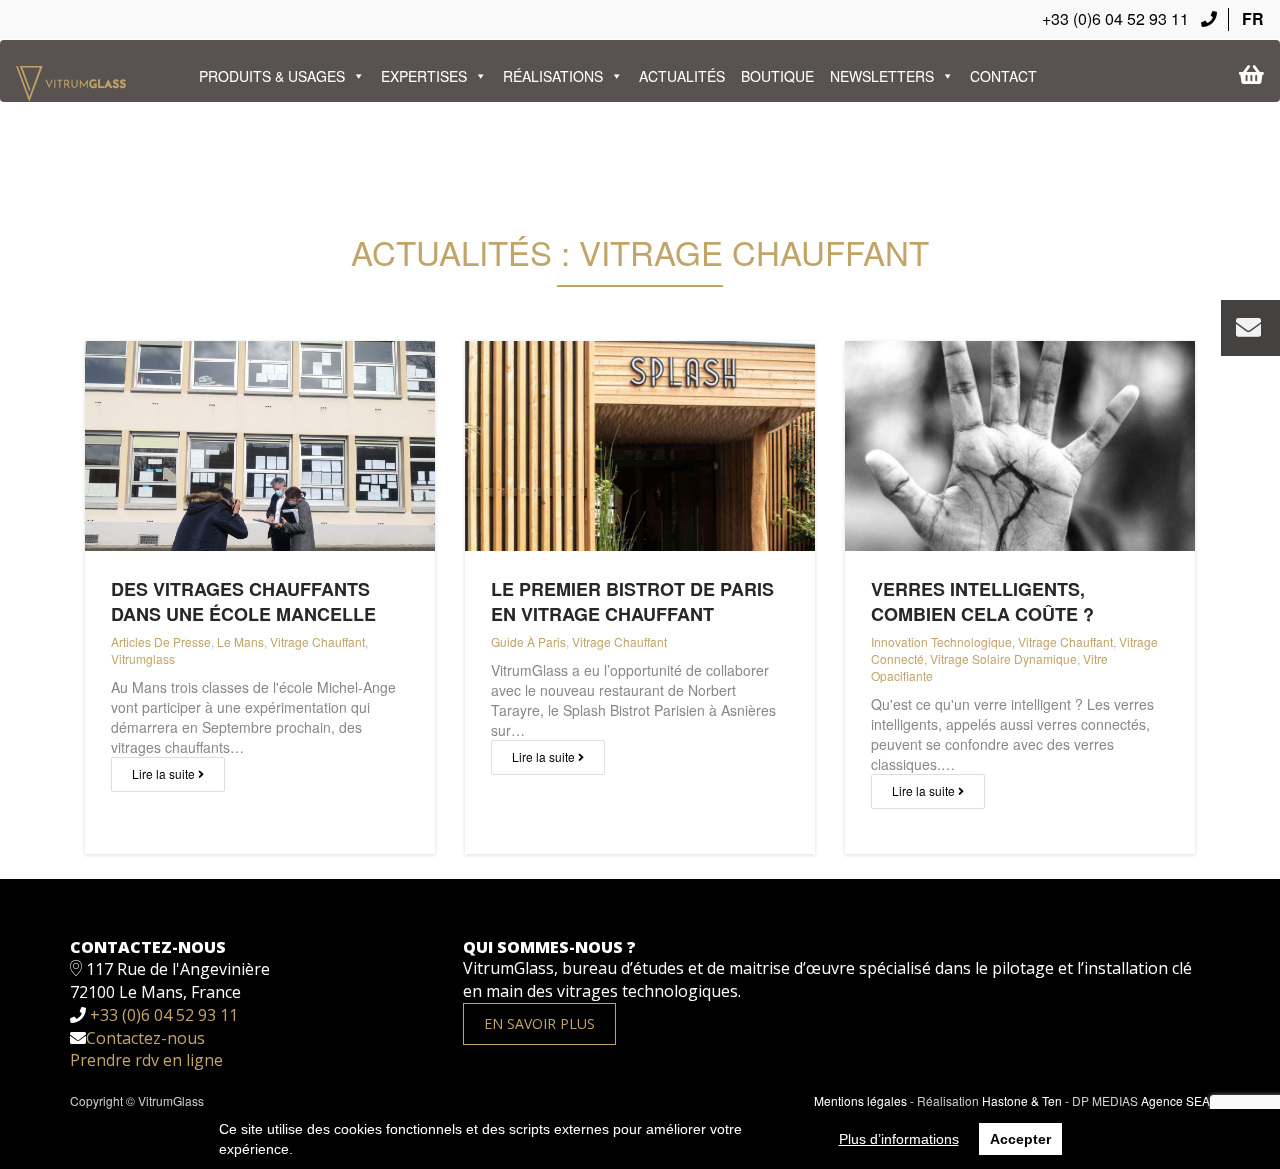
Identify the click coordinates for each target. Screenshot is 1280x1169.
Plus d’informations (899, 1139)
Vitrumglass (143, 658)
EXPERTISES (424, 76)
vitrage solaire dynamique (1003, 658)
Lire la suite (165, 773)
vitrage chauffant (317, 641)
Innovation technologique (941, 641)
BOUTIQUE (777, 76)
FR (1253, 18)
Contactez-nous (145, 1038)
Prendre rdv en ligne (146, 1060)
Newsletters (882, 76)
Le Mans (240, 641)
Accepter (1020, 1139)
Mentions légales (860, 1100)
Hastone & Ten (1022, 1100)
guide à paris (528, 641)
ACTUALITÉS (682, 76)
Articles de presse (161, 641)
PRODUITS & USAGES (272, 76)
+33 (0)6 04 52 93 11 (1117, 18)
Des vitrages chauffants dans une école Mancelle (243, 601)
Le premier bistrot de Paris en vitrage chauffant (632, 601)
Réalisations (553, 76)
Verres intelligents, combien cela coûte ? (982, 601)
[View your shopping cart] (1251, 75)
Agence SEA (1175, 1100)
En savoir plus (539, 1023)
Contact (1003, 76)
